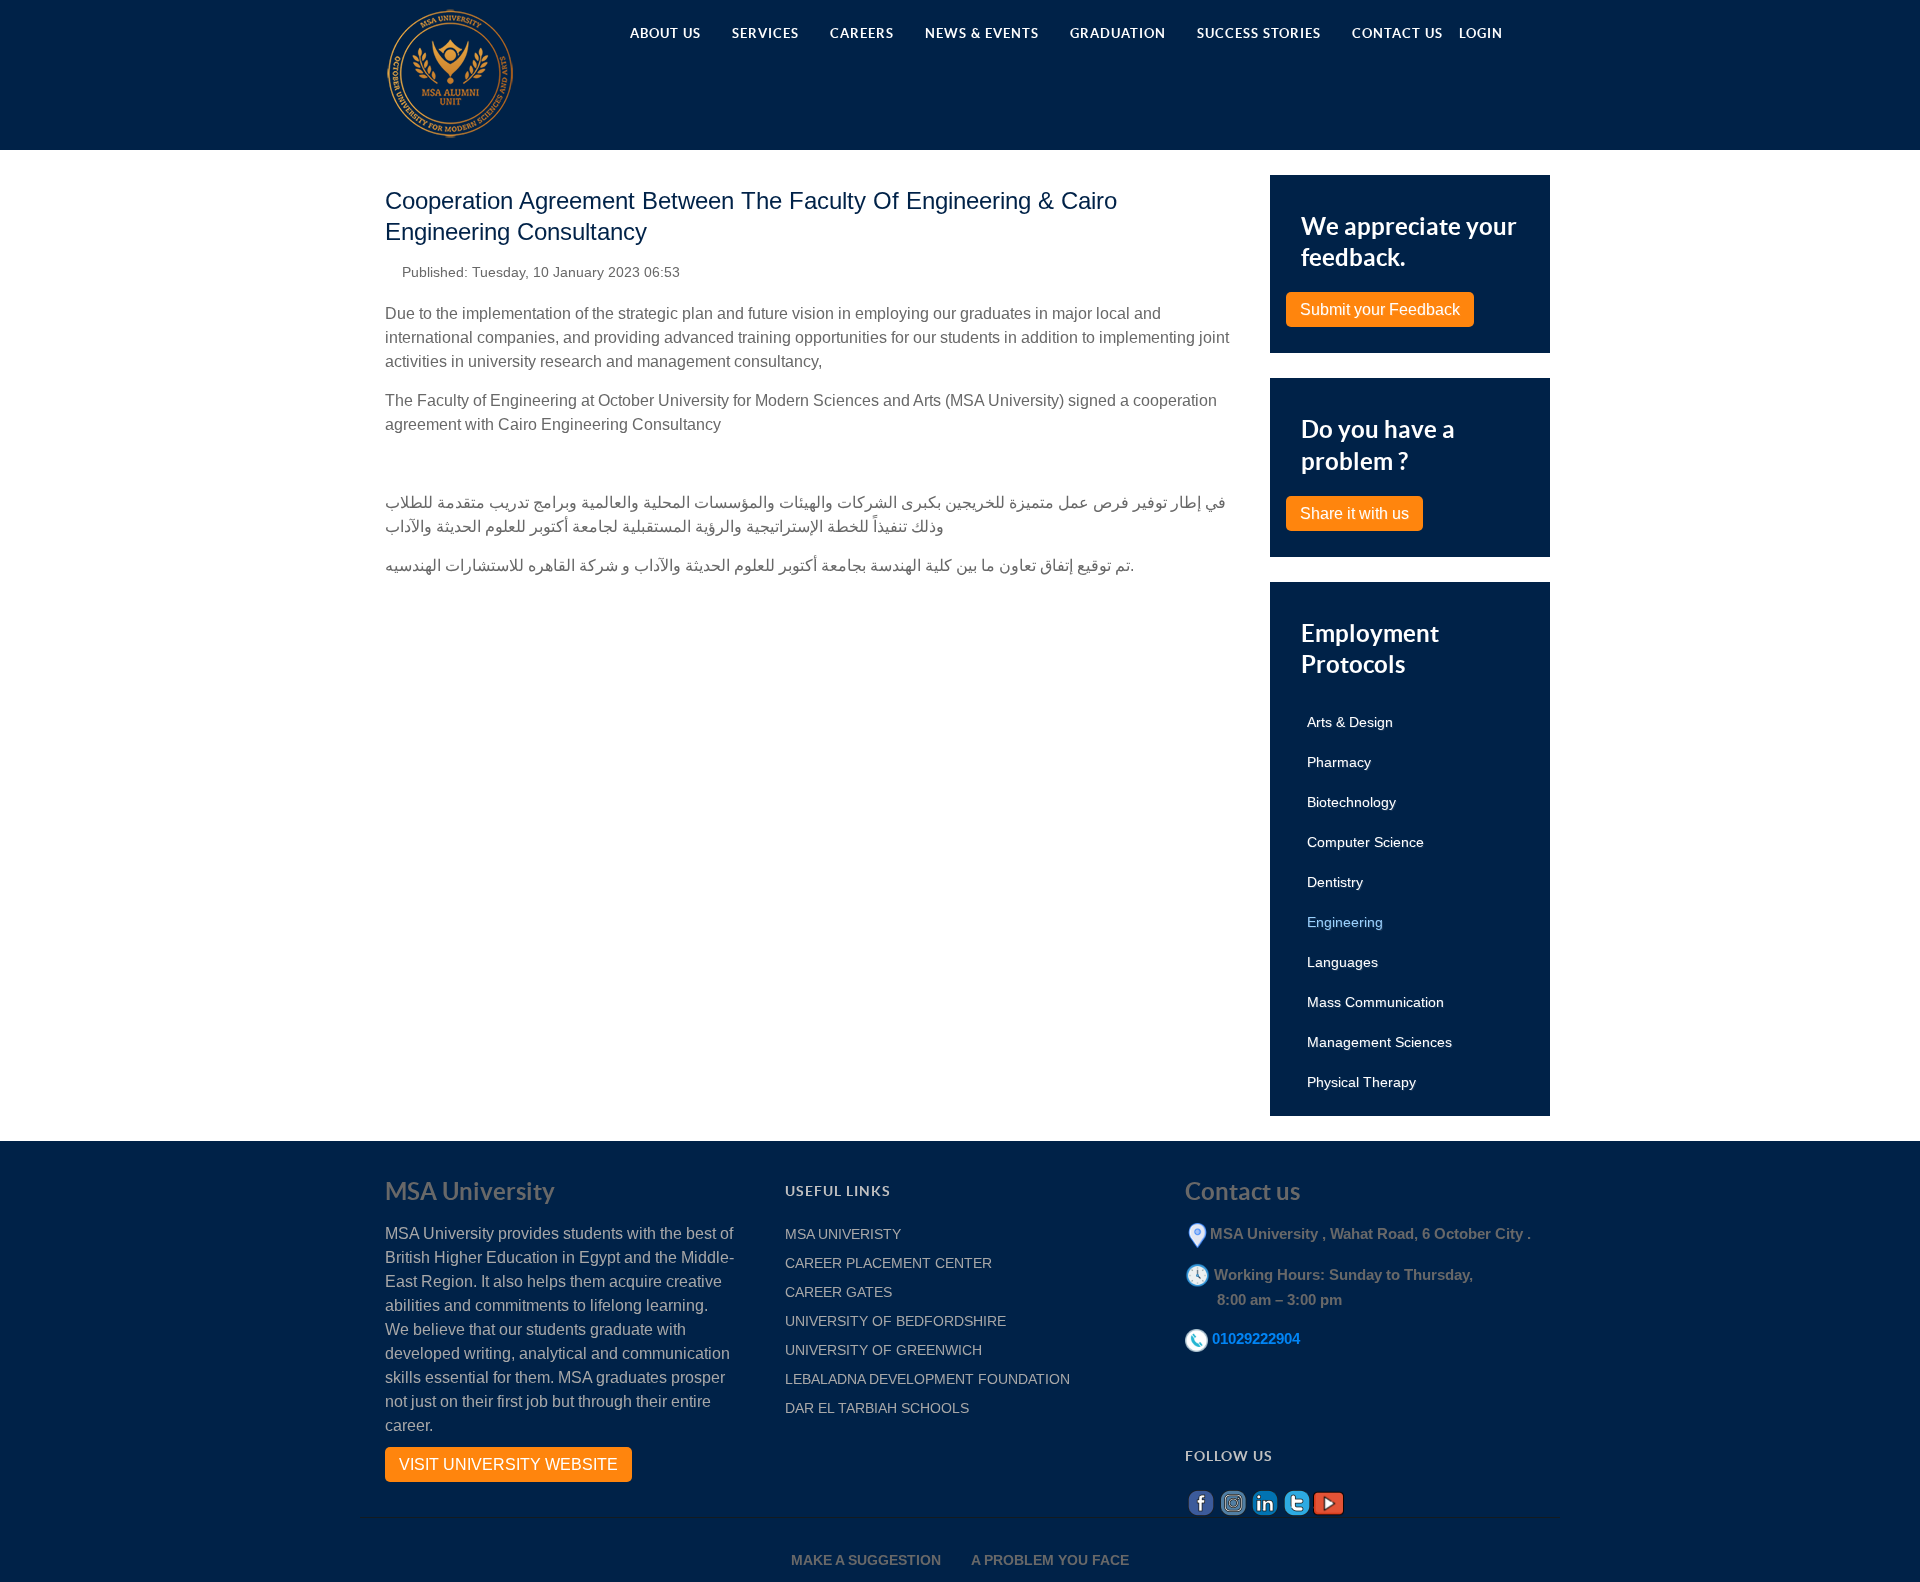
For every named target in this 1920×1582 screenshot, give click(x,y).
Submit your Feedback (1380, 309)
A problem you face (1050, 1560)
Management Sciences (1379, 1042)
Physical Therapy (1361, 1082)
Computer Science (1365, 842)
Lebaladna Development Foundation (929, 1379)
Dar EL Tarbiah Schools (877, 1408)
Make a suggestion (866, 1560)
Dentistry (1335, 882)
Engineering (1345, 922)
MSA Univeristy (843, 1234)
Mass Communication (1375, 1002)
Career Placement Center (888, 1263)
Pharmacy (1339, 762)
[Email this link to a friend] (1229, 268)
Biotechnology (1351, 802)
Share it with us (1354, 513)
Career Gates (838, 1292)
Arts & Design (1350, 722)
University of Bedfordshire (895, 1321)
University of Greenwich (885, 1350)
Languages (1342, 962)
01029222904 (1256, 1338)
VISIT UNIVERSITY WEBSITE (508, 1464)
